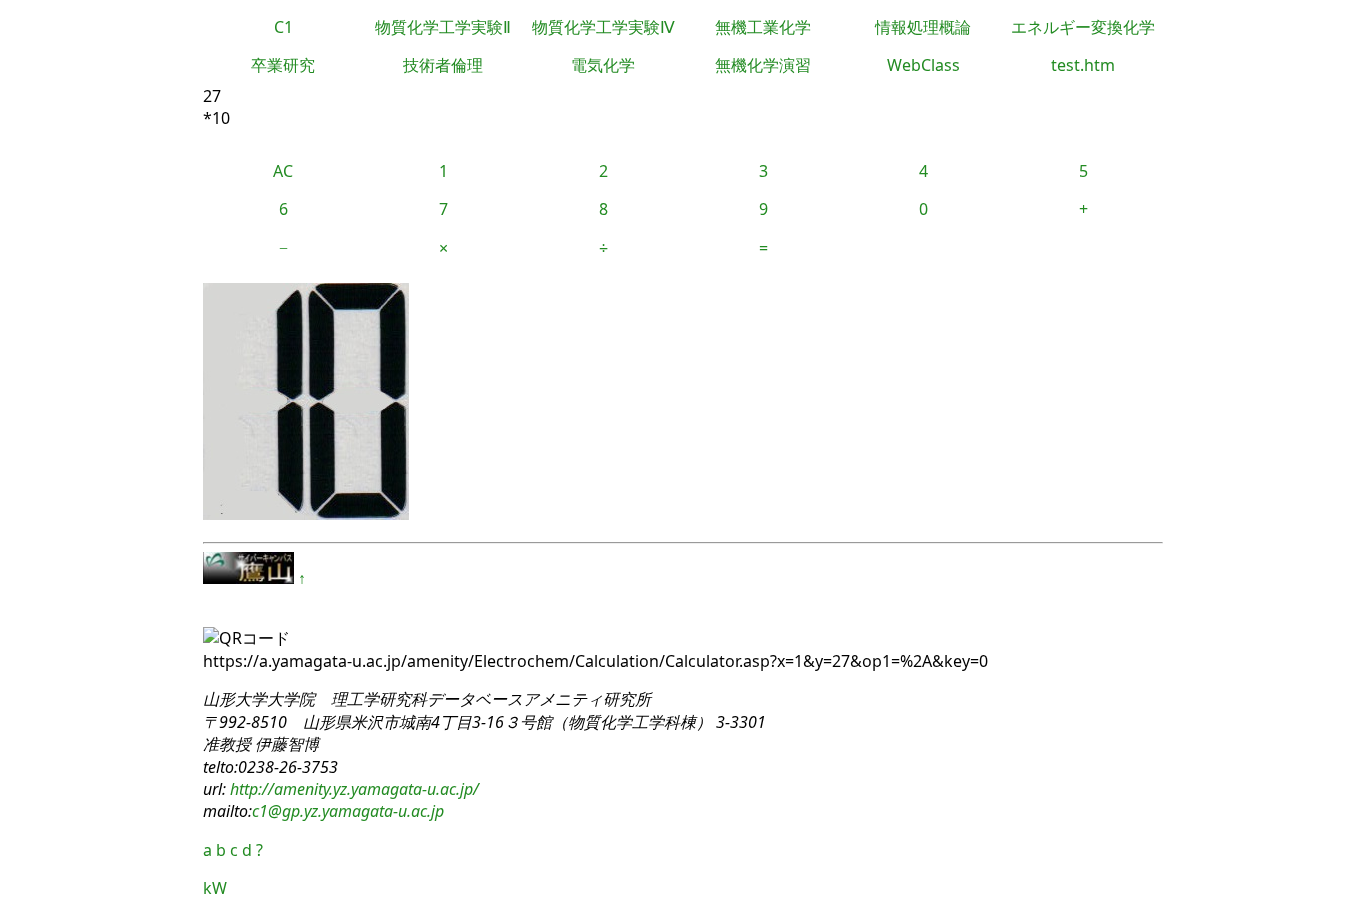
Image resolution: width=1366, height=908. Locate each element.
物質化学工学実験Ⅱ (443, 27)
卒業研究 (283, 65)
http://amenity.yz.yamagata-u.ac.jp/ (352, 789)
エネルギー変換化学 (1083, 27)
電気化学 (603, 65)
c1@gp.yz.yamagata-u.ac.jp (348, 811)
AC (283, 171)
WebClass (923, 65)
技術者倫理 (443, 65)
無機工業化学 (763, 27)
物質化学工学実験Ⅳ (603, 27)
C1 (283, 27)
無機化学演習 (763, 65)
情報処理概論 (923, 27)
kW (215, 888)
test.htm (1083, 65)
